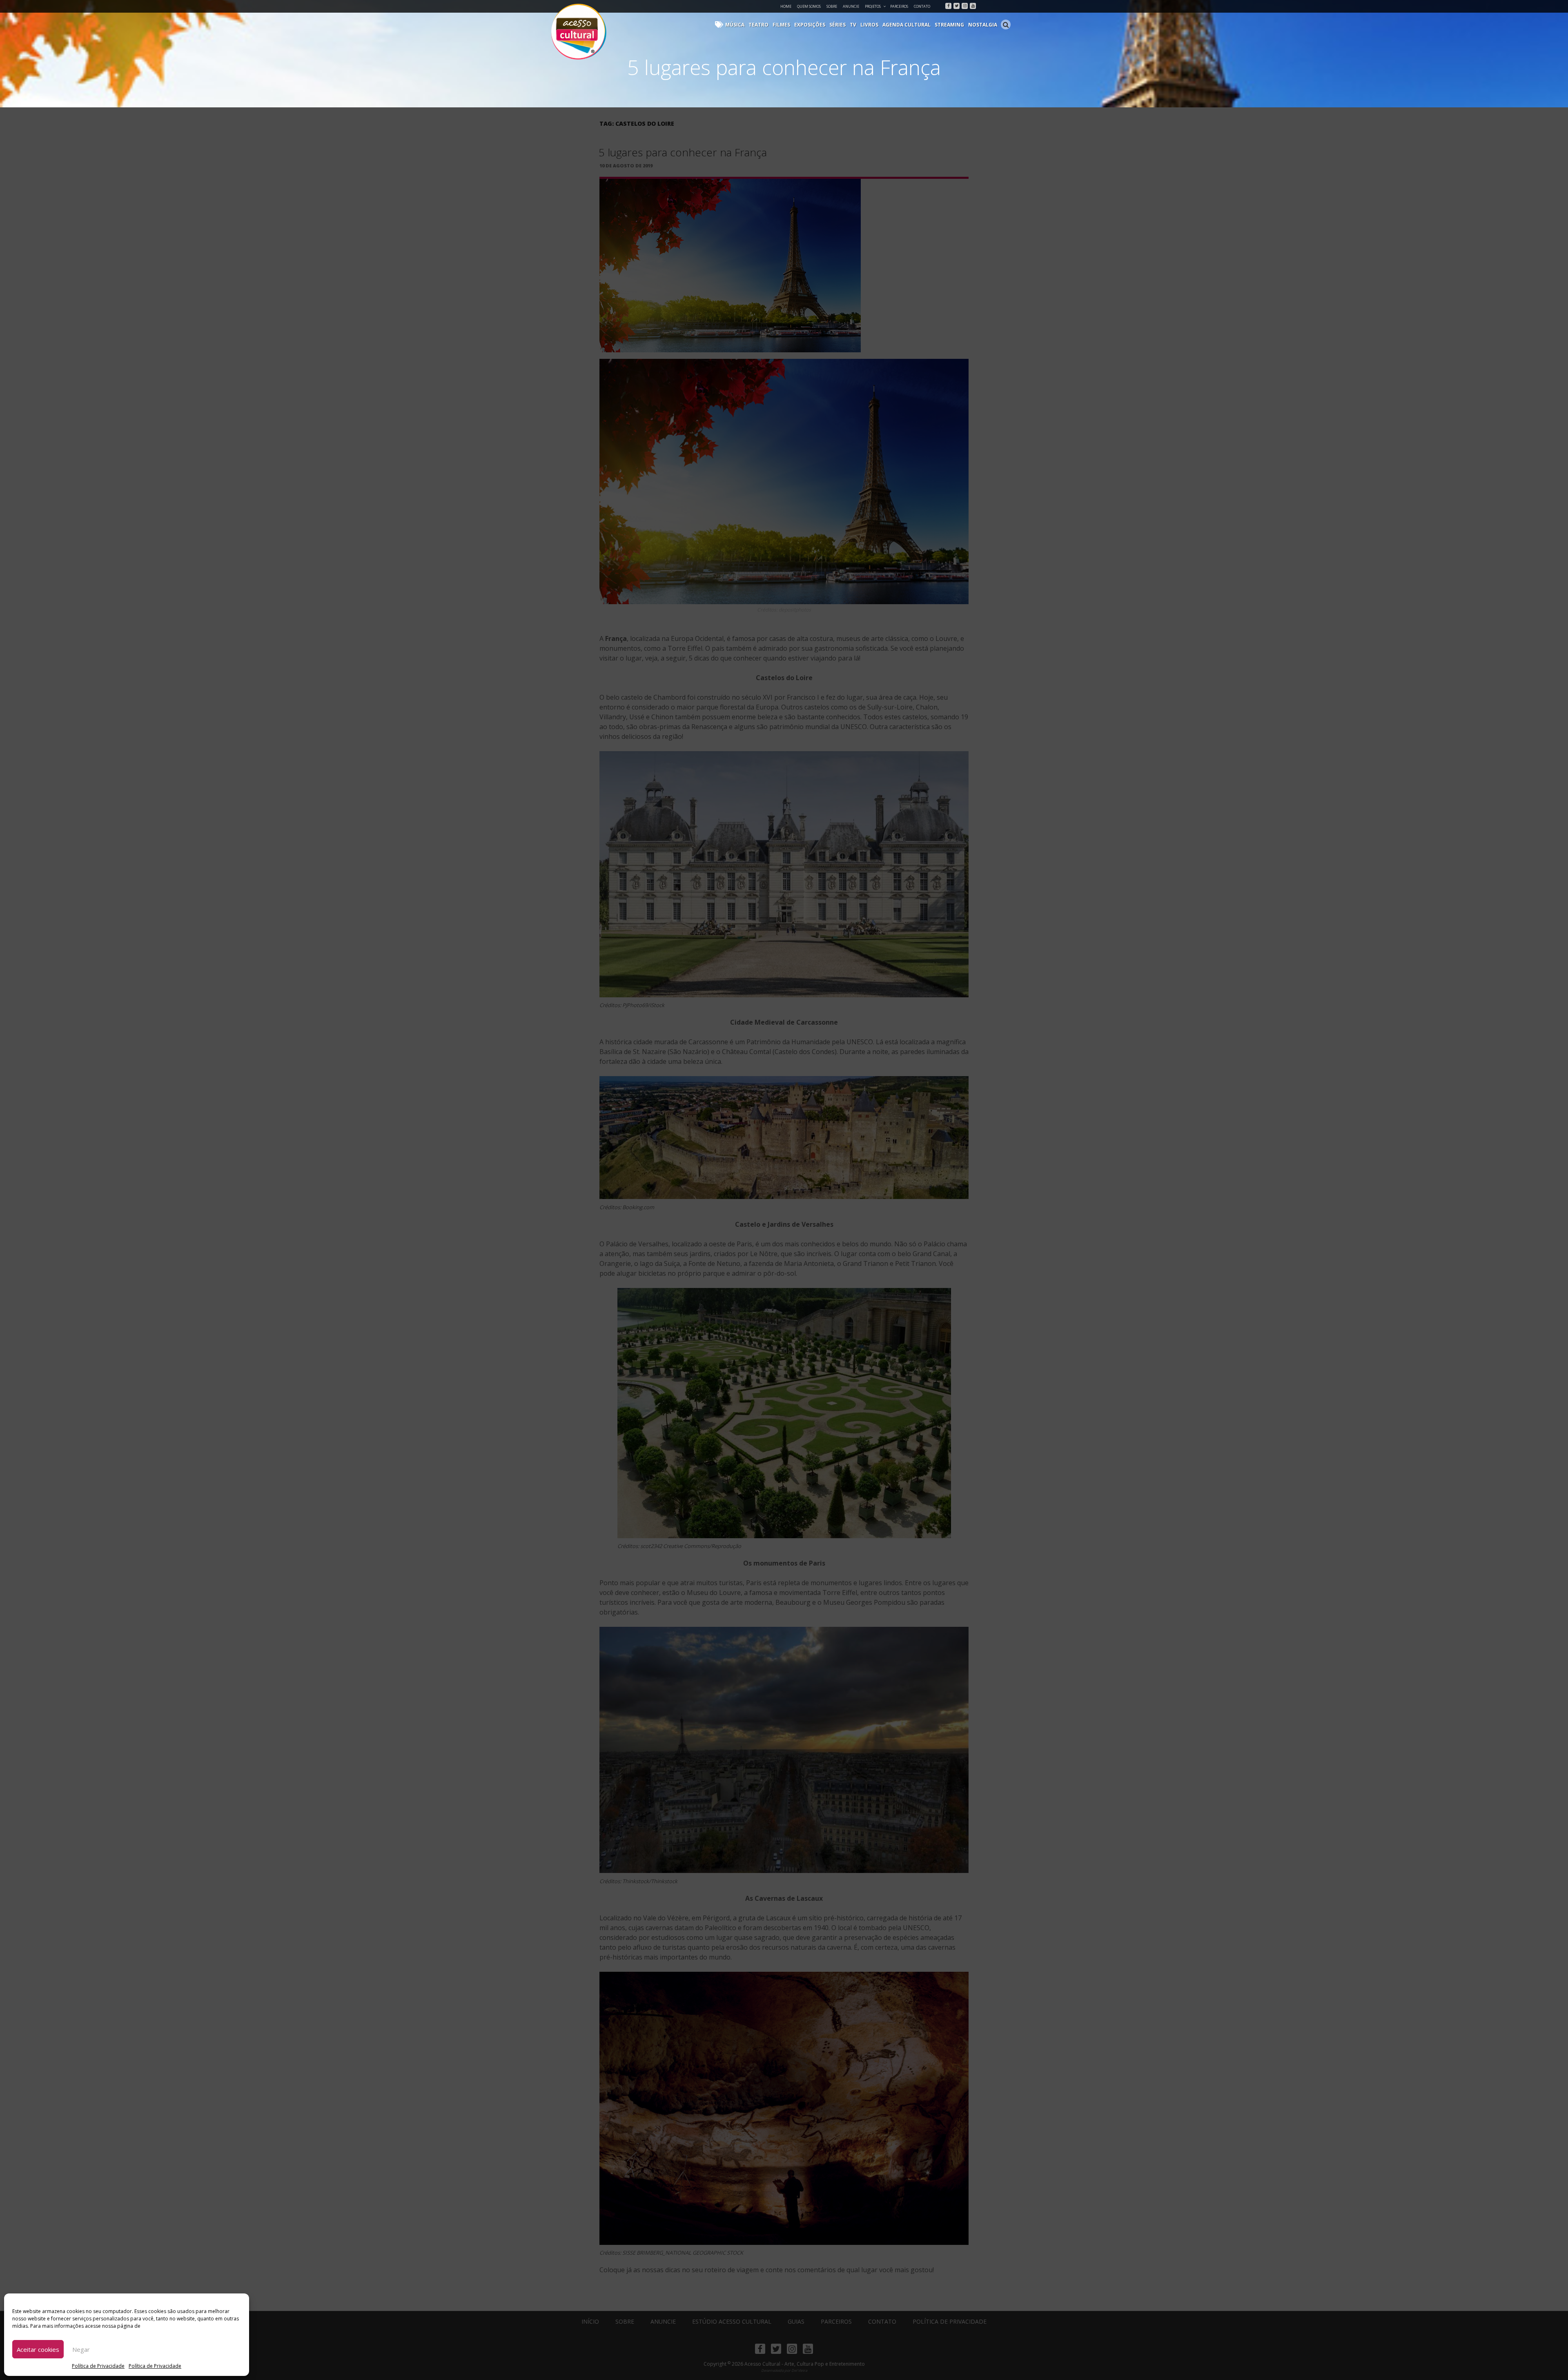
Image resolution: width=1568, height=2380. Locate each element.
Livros (869, 25)
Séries (837, 25)
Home (786, 6)
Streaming (949, 25)
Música (735, 25)
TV (853, 25)
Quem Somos (809, 6)
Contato (922, 6)
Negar (81, 2349)
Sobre (832, 6)
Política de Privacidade (98, 2366)
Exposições (810, 25)
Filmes (781, 25)
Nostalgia (983, 25)
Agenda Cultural (906, 25)
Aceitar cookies (38, 2349)
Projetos (873, 6)
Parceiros (899, 6)
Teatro (758, 25)
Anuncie (851, 6)
